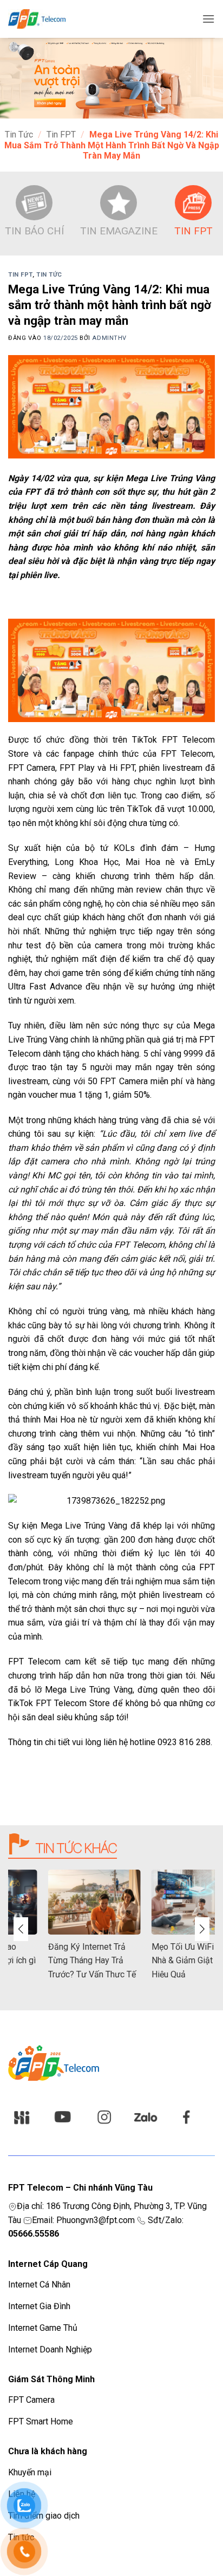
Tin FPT (61, 135)
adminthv (109, 338)
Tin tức (19, 135)
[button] (208, 19)
